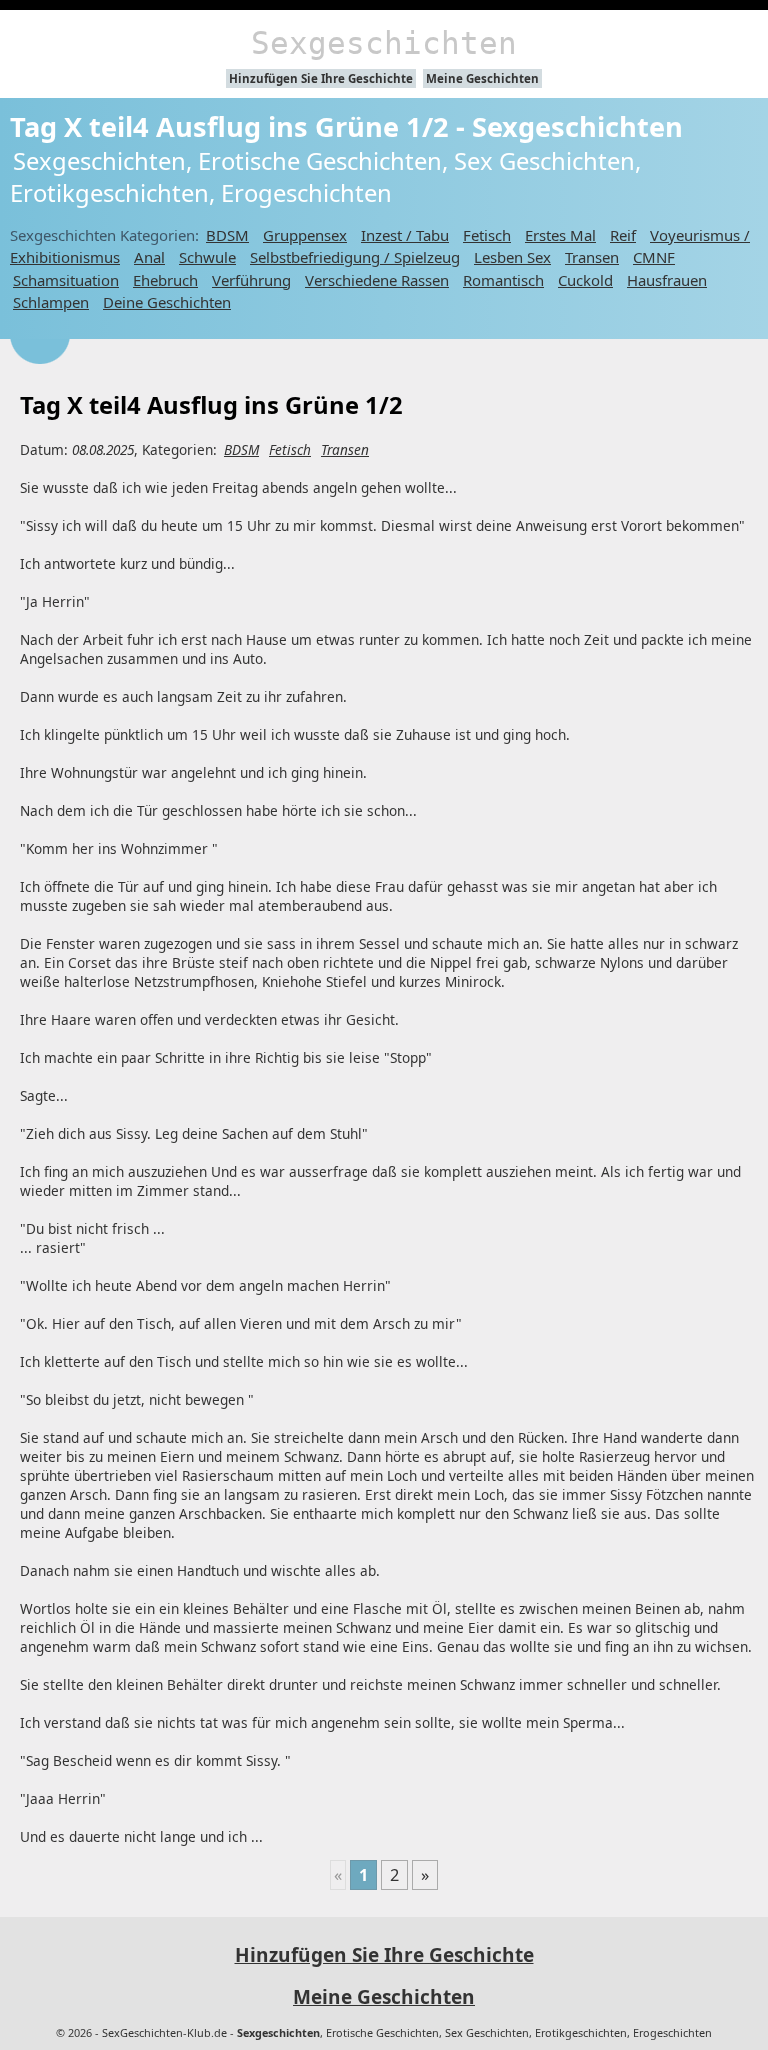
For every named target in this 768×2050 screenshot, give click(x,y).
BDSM (227, 235)
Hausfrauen (667, 280)
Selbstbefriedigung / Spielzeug (355, 257)
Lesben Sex (512, 257)
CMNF (654, 257)
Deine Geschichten (167, 302)
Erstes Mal (560, 235)
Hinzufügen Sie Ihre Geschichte (321, 78)
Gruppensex (305, 235)
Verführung (251, 280)
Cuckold (585, 280)
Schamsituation (66, 280)
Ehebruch (165, 280)
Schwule (207, 257)
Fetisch (487, 235)
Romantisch (503, 280)
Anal (149, 257)
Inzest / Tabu (405, 235)
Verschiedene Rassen (377, 280)
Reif (623, 235)
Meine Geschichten (482, 78)
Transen (592, 257)
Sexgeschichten (384, 43)
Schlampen (51, 302)
